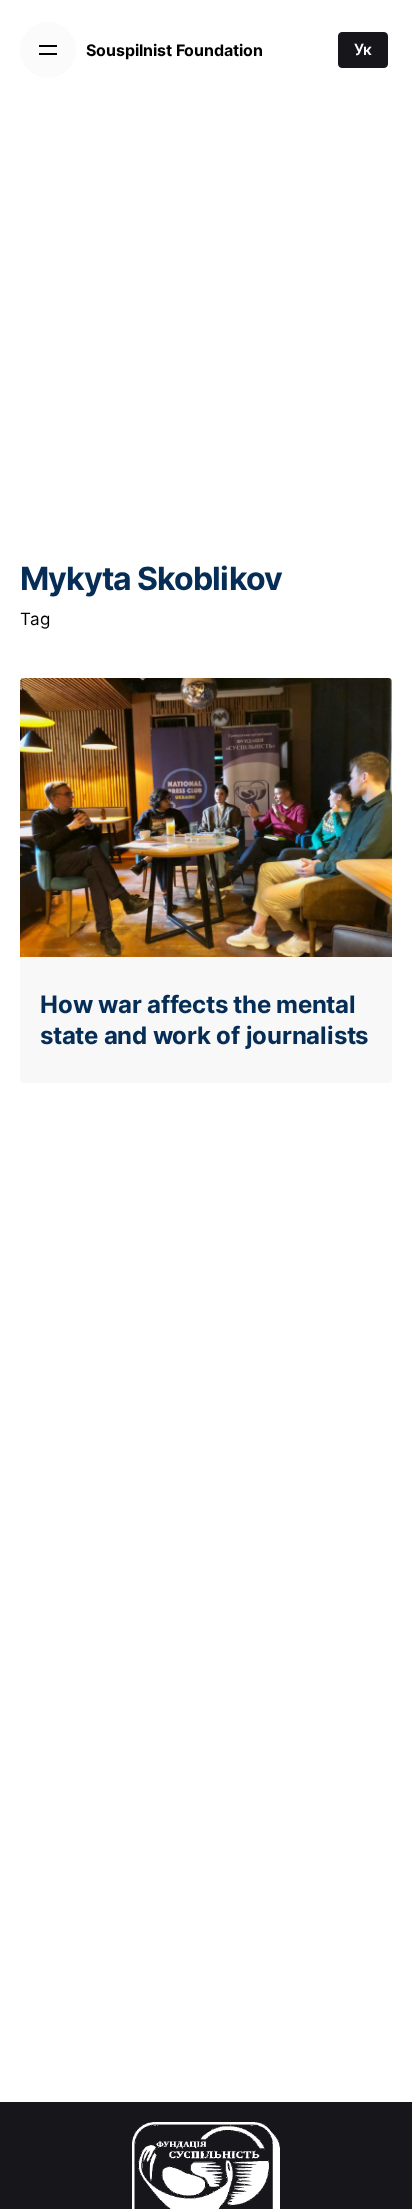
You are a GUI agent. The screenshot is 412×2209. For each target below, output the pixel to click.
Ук (363, 49)
